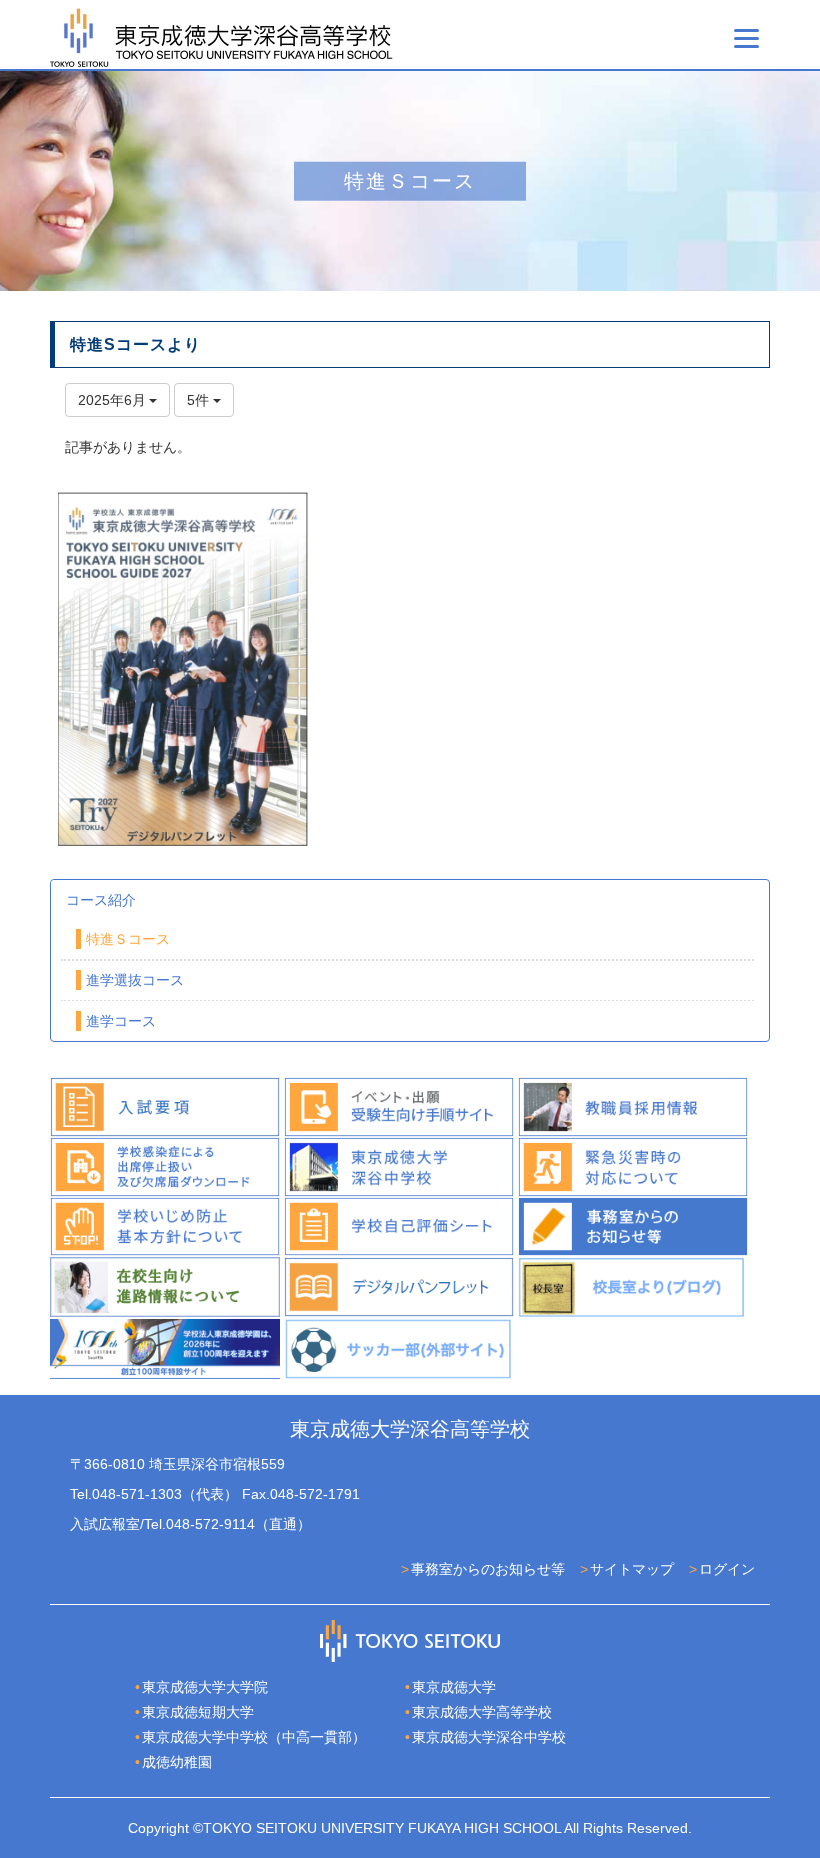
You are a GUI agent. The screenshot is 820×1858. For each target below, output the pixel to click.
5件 (200, 400)
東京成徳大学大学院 (205, 1687)
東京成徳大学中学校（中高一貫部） (254, 1737)
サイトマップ (632, 1569)
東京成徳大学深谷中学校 (489, 1737)
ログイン (727, 1569)
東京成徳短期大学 (198, 1712)
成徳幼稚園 (177, 1762)
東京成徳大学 (454, 1687)
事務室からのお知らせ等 (488, 1569)
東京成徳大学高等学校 (482, 1712)
